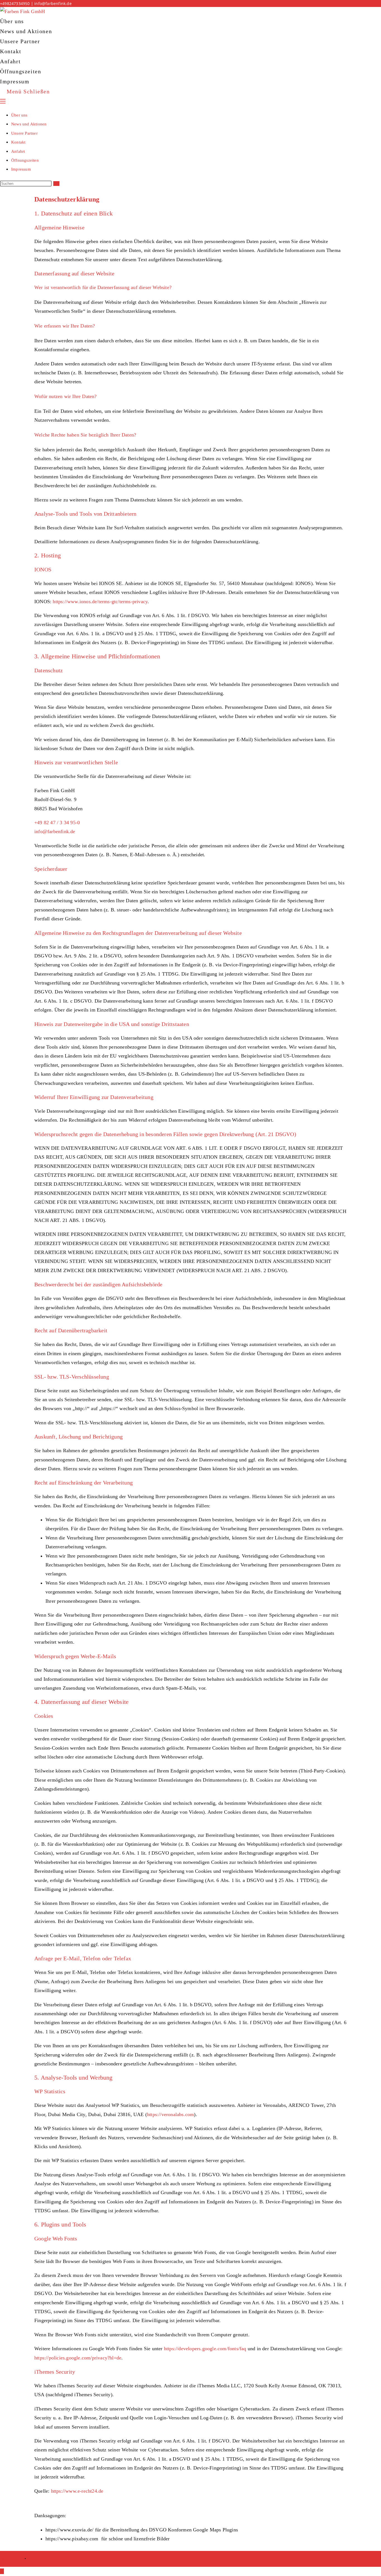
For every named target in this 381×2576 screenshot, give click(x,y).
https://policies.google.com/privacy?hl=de (78, 2358)
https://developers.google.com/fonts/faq (205, 2349)
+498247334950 (15, 3)
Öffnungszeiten (25, 160)
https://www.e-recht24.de (77, 2491)
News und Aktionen (29, 124)
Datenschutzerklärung (51, 2559)
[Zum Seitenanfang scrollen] (2, 2571)
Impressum (21, 169)
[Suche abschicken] (56, 184)
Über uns (19, 115)
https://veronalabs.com (170, 2114)
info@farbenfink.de (53, 3)
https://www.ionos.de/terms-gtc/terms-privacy (100, 601)
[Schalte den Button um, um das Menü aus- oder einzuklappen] (3, 101)
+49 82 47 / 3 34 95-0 (57, 823)
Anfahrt (18, 151)
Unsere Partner (24, 133)
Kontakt (18, 142)
